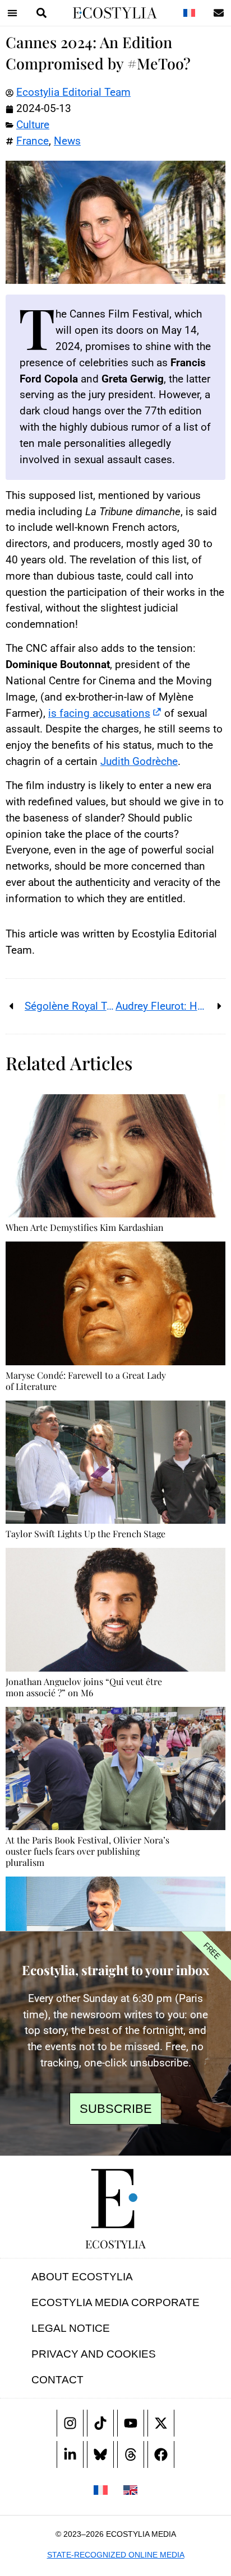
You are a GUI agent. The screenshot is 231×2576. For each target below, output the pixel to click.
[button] (12, 13)
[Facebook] (161, 2454)
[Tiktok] (100, 2423)
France (33, 141)
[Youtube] (131, 2423)
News (67, 141)
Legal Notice (71, 2328)
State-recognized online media (116, 2555)
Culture (33, 125)
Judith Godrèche (139, 761)
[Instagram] (70, 2423)
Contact (57, 2380)
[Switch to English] (130, 2489)
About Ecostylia (82, 2277)
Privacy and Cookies (94, 2354)
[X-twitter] (161, 2423)
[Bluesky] (100, 2454)
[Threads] (131, 2454)
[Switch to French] (189, 13)
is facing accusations (99, 713)
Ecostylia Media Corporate (115, 2302)
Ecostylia (115, 2244)
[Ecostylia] (115, 2199)
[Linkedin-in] (70, 2454)
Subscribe (116, 2109)
